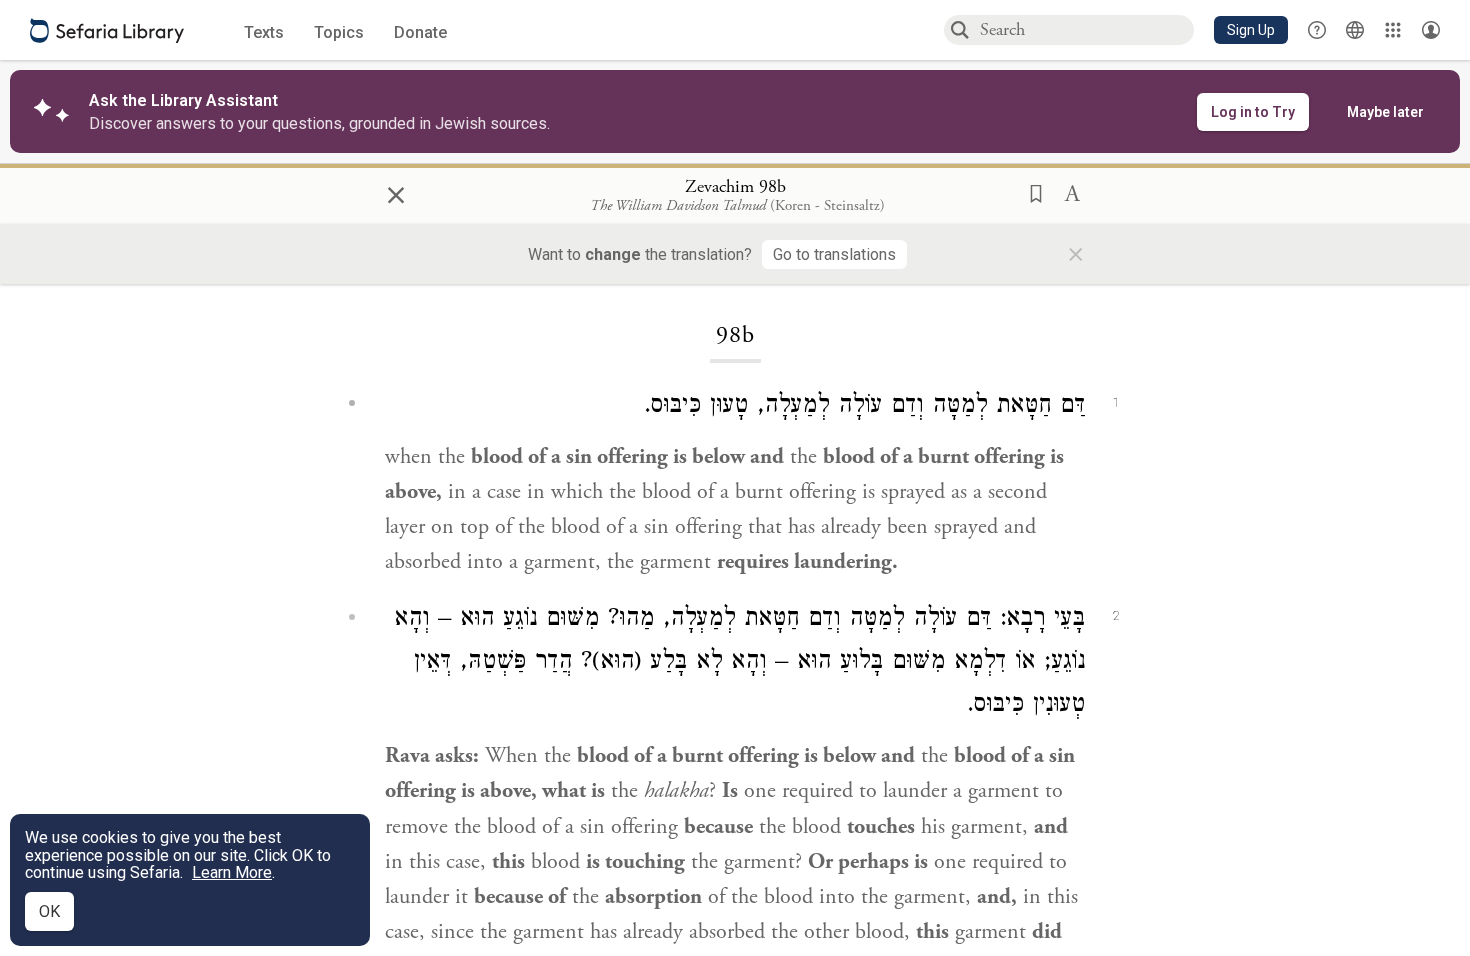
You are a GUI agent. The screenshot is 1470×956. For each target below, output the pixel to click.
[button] (1251, 30)
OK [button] (49, 911)
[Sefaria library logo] (107, 30)
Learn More (232, 872)
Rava (407, 756)
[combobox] (1086, 29)
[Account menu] (1431, 30)
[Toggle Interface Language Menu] (1355, 30)
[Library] (1393, 30)
